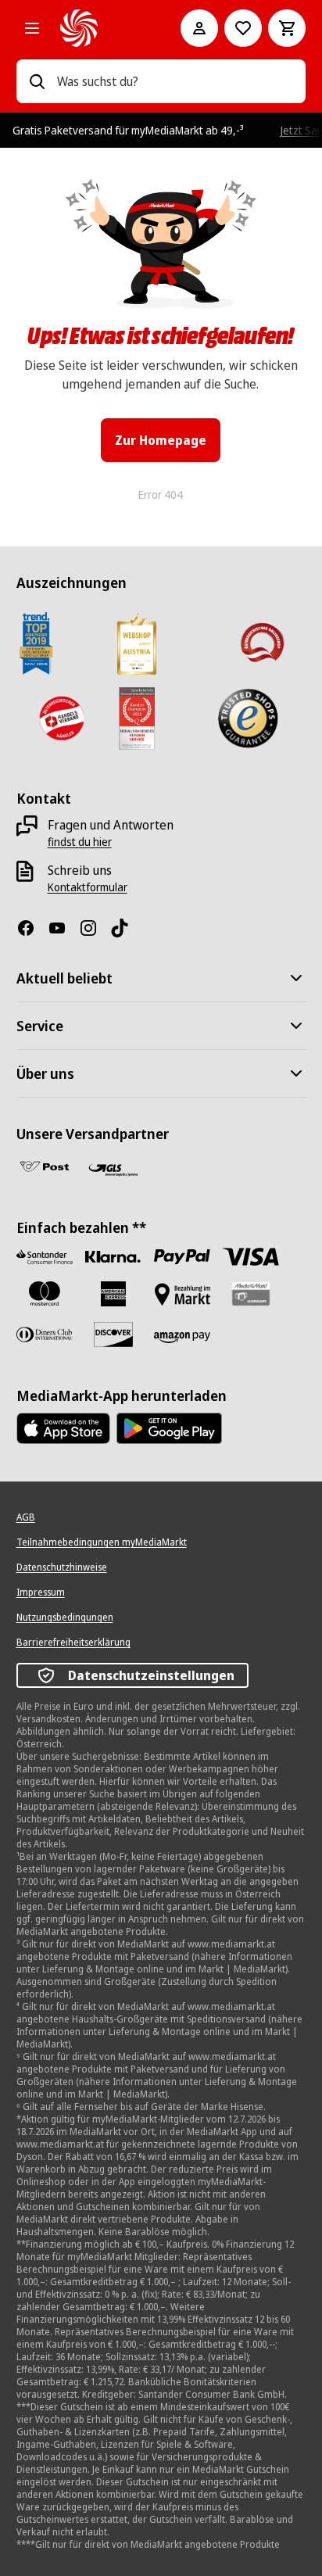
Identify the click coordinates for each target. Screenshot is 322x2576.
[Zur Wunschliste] (243, 28)
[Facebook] (32, 928)
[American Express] (113, 1294)
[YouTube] (63, 928)
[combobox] (175, 81)
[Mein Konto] (199, 28)
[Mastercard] (45, 1294)
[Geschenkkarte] (251, 1294)
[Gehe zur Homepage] (99, 28)
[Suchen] (37, 81)
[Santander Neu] (45, 1257)
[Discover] (113, 1335)
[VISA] (251, 1257)
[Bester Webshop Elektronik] (137, 643)
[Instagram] (95, 928)
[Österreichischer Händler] (61, 718)
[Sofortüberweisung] (113, 1257)
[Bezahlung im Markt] (182, 1294)
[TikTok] (126, 928)
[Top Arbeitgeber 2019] (36, 643)
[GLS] (113, 1170)
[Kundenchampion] (137, 718)
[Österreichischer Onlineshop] (261, 643)
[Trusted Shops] (247, 718)
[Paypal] (182, 1257)
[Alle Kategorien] (32, 28)
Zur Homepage (161, 440)
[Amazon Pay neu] (182, 1338)
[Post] (45, 1166)
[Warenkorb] (287, 28)
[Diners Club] (45, 1335)
